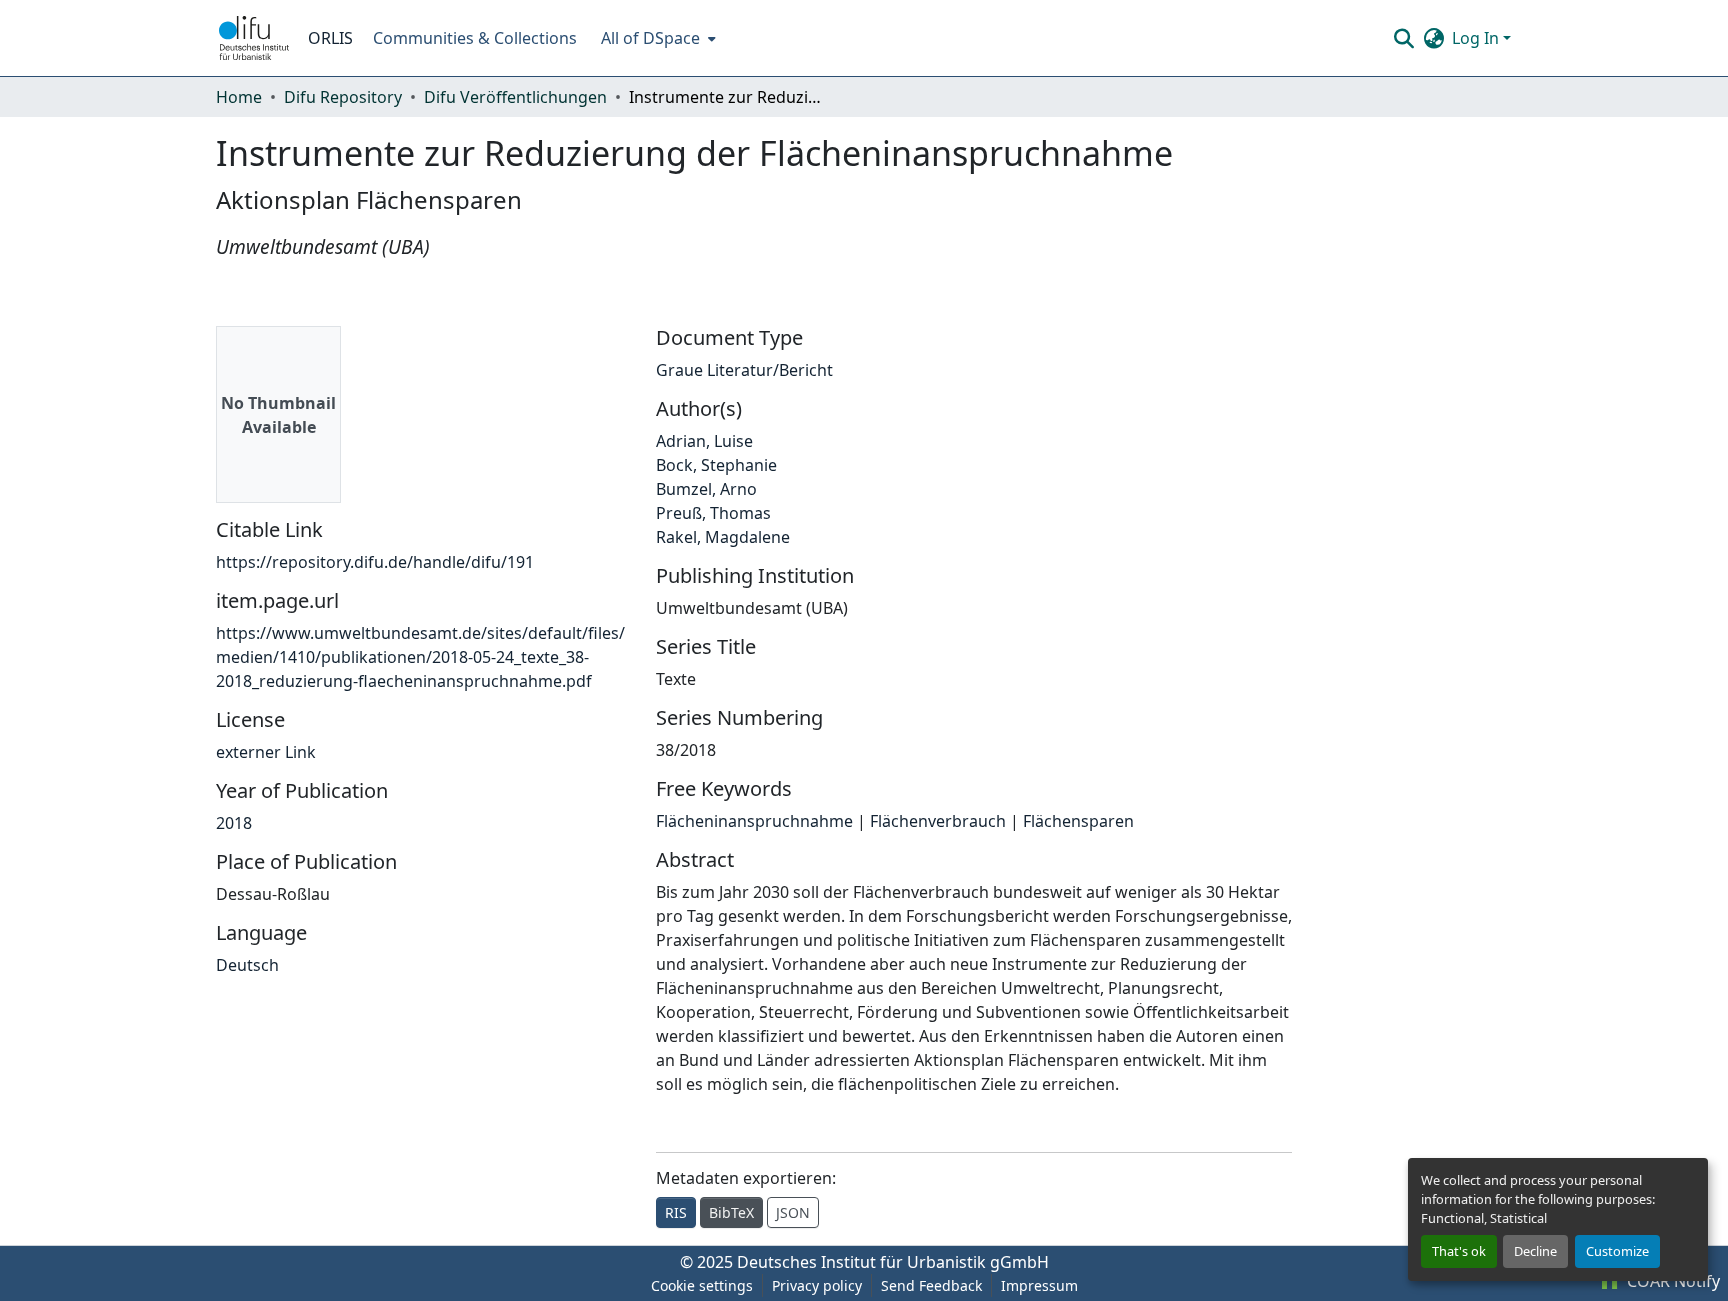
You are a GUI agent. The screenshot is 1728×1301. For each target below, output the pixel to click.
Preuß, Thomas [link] (713, 513)
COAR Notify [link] (1671, 1281)
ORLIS (330, 38)
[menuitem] (656, 38)
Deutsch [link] (247, 965)
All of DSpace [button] (650, 38)
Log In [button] (1477, 38)
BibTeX (731, 1212)
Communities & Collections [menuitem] (475, 38)
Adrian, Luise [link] (704, 441)
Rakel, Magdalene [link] (723, 537)
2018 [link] (234, 823)
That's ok (1459, 1251)
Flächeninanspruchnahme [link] (754, 821)
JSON (793, 1212)
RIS (676, 1212)
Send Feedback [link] (931, 1285)
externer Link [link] (266, 752)
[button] (254, 38)
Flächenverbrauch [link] (938, 821)
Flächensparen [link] (1078, 821)
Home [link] (239, 97)
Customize (1617, 1251)
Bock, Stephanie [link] (716, 465)
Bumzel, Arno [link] (706, 489)
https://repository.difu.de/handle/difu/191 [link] (375, 562)
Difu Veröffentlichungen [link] (515, 97)
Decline (1535, 1251)
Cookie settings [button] (702, 1285)
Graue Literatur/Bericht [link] (744, 370)
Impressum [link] (1039, 1285)
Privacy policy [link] (817, 1285)
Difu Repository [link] (343, 97)
